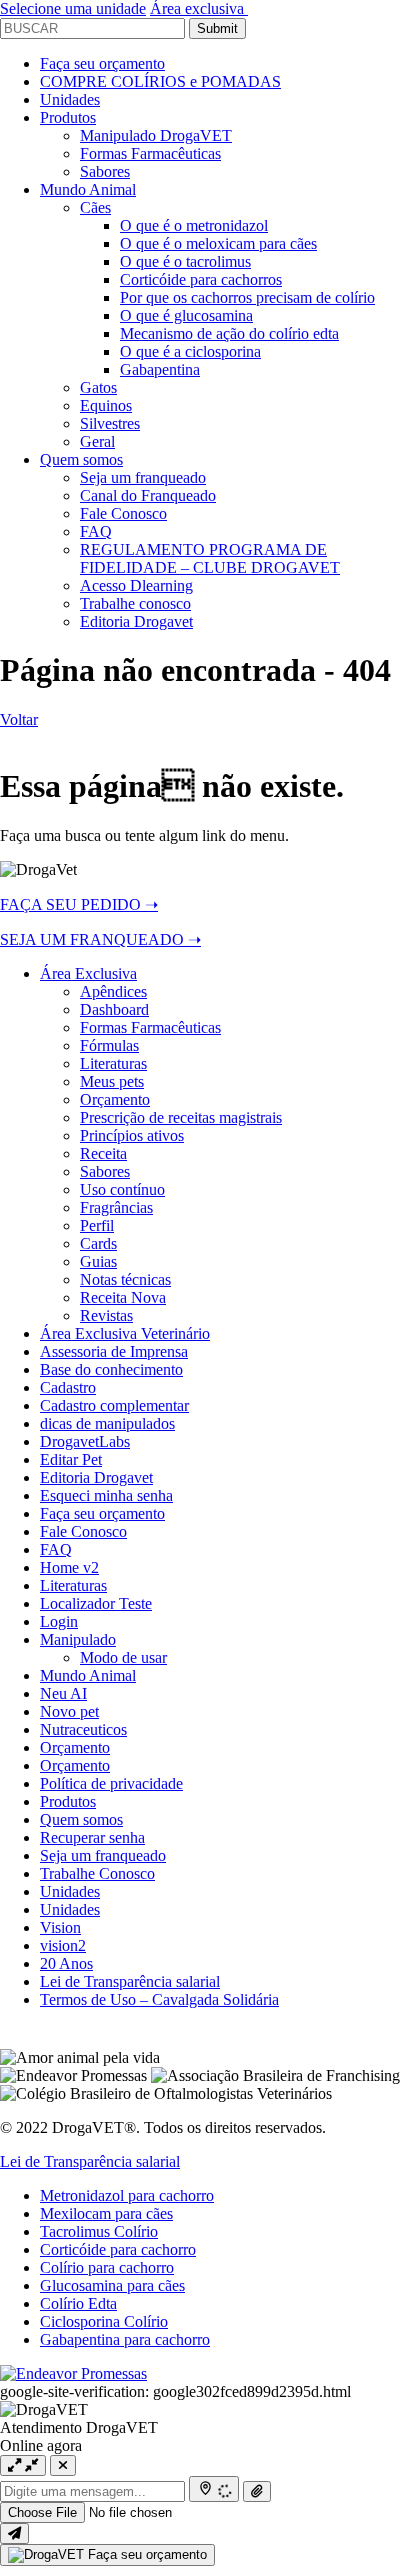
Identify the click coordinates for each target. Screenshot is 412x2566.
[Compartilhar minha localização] (214, 2489)
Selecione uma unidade (73, 8)
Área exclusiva (199, 8)
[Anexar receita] (257, 2491)
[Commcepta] (73, 2373)
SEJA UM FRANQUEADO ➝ (100, 939)
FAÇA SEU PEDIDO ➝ (79, 904)
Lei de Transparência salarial (90, 2161)
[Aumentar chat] (23, 2465)
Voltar (19, 719)
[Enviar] (14, 2533)
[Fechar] (63, 2465)
